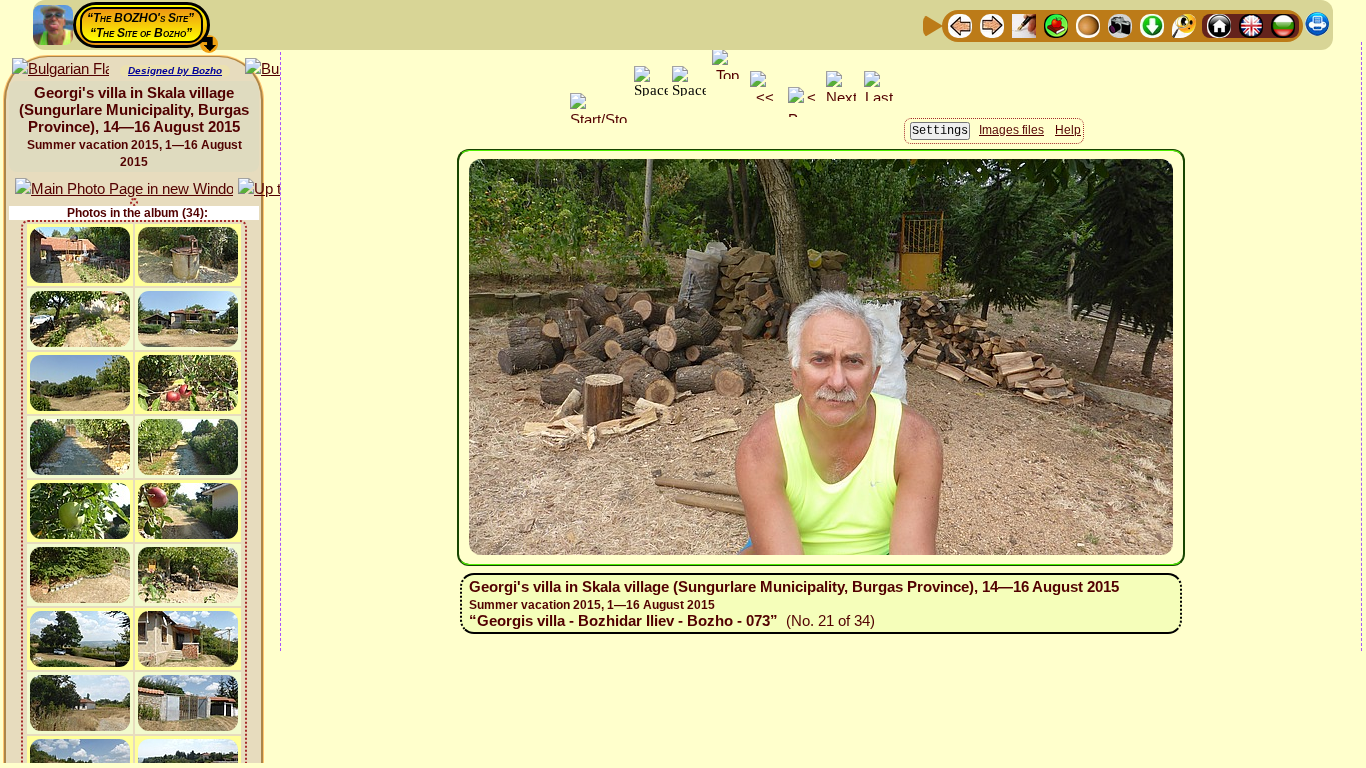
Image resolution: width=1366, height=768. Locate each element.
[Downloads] (1152, 24)
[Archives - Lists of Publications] (1024, 24)
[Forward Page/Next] (992, 24)
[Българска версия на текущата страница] (60, 69)
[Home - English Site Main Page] (1251, 24)
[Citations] (1056, 24)
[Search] (1184, 24)
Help (1068, 130)
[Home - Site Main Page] (1219, 24)
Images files (1011, 130)
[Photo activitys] (1120, 24)
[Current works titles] (1088, 24)
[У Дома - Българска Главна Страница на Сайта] (1283, 24)
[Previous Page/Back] (960, 24)
